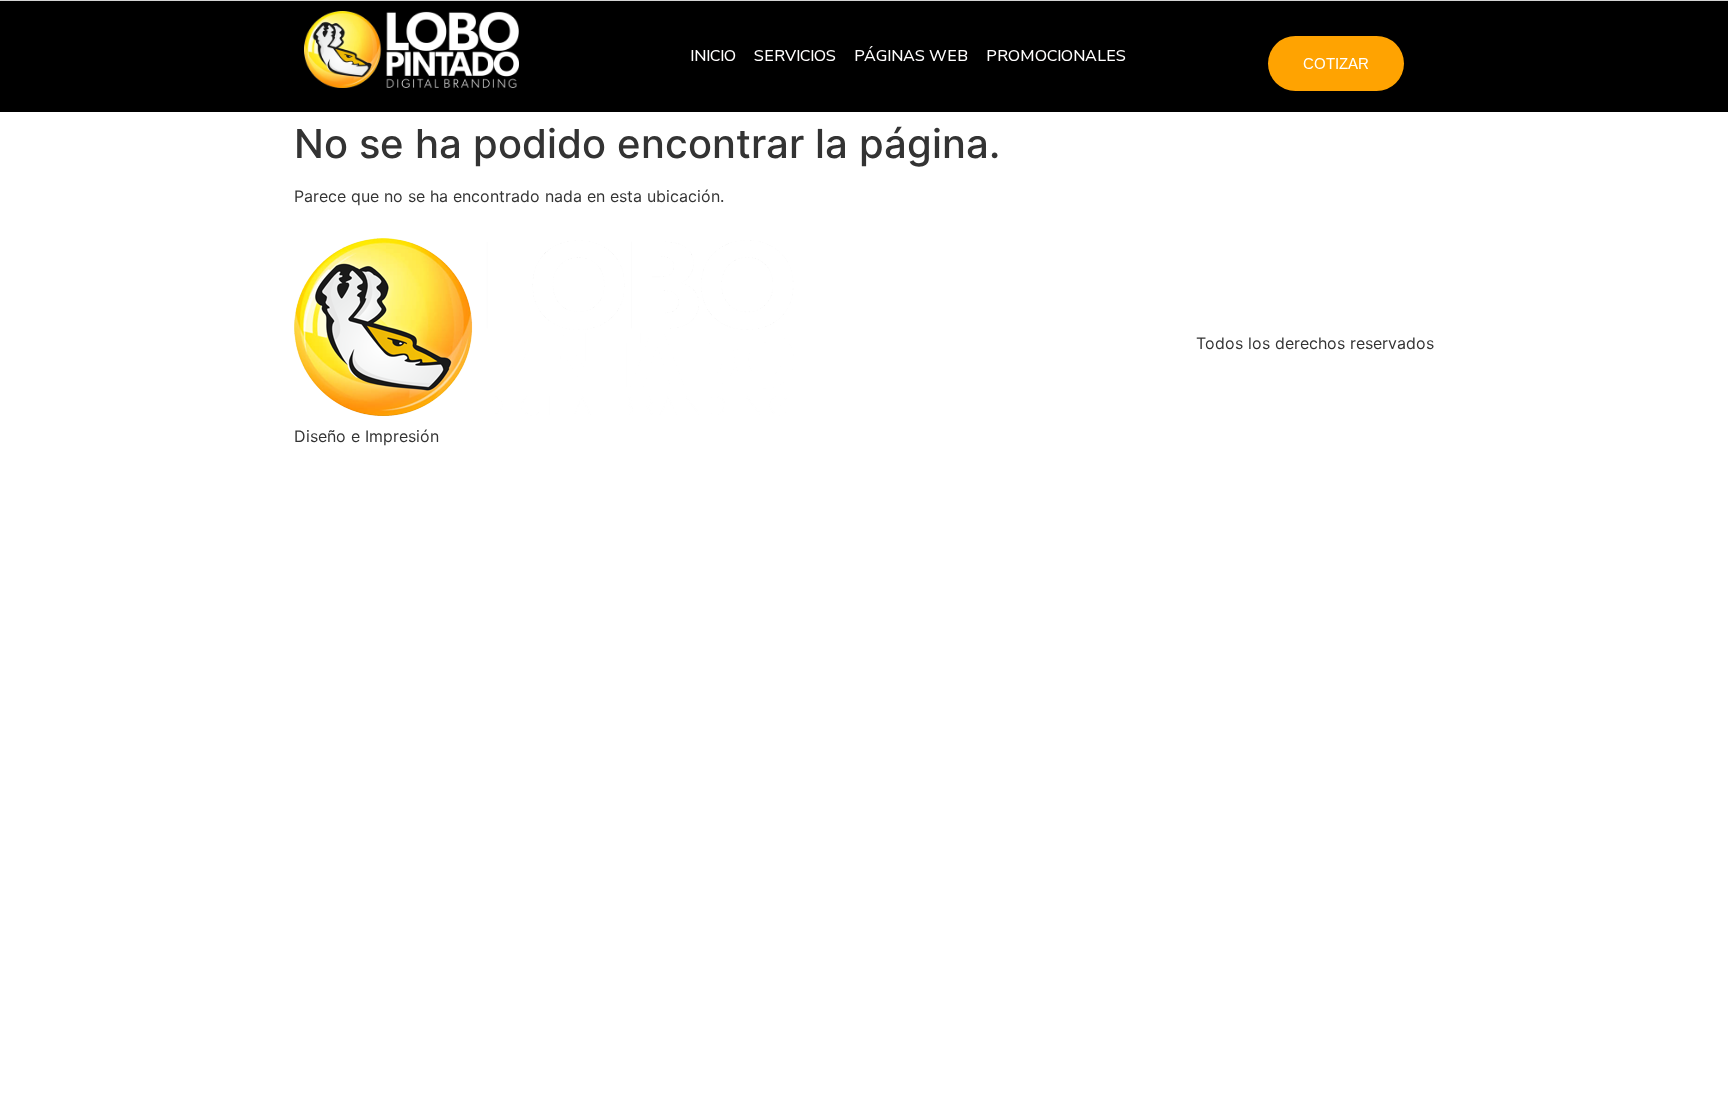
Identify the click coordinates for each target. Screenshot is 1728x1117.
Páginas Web (911, 56)
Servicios (795, 56)
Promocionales (1056, 56)
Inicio (713, 56)
